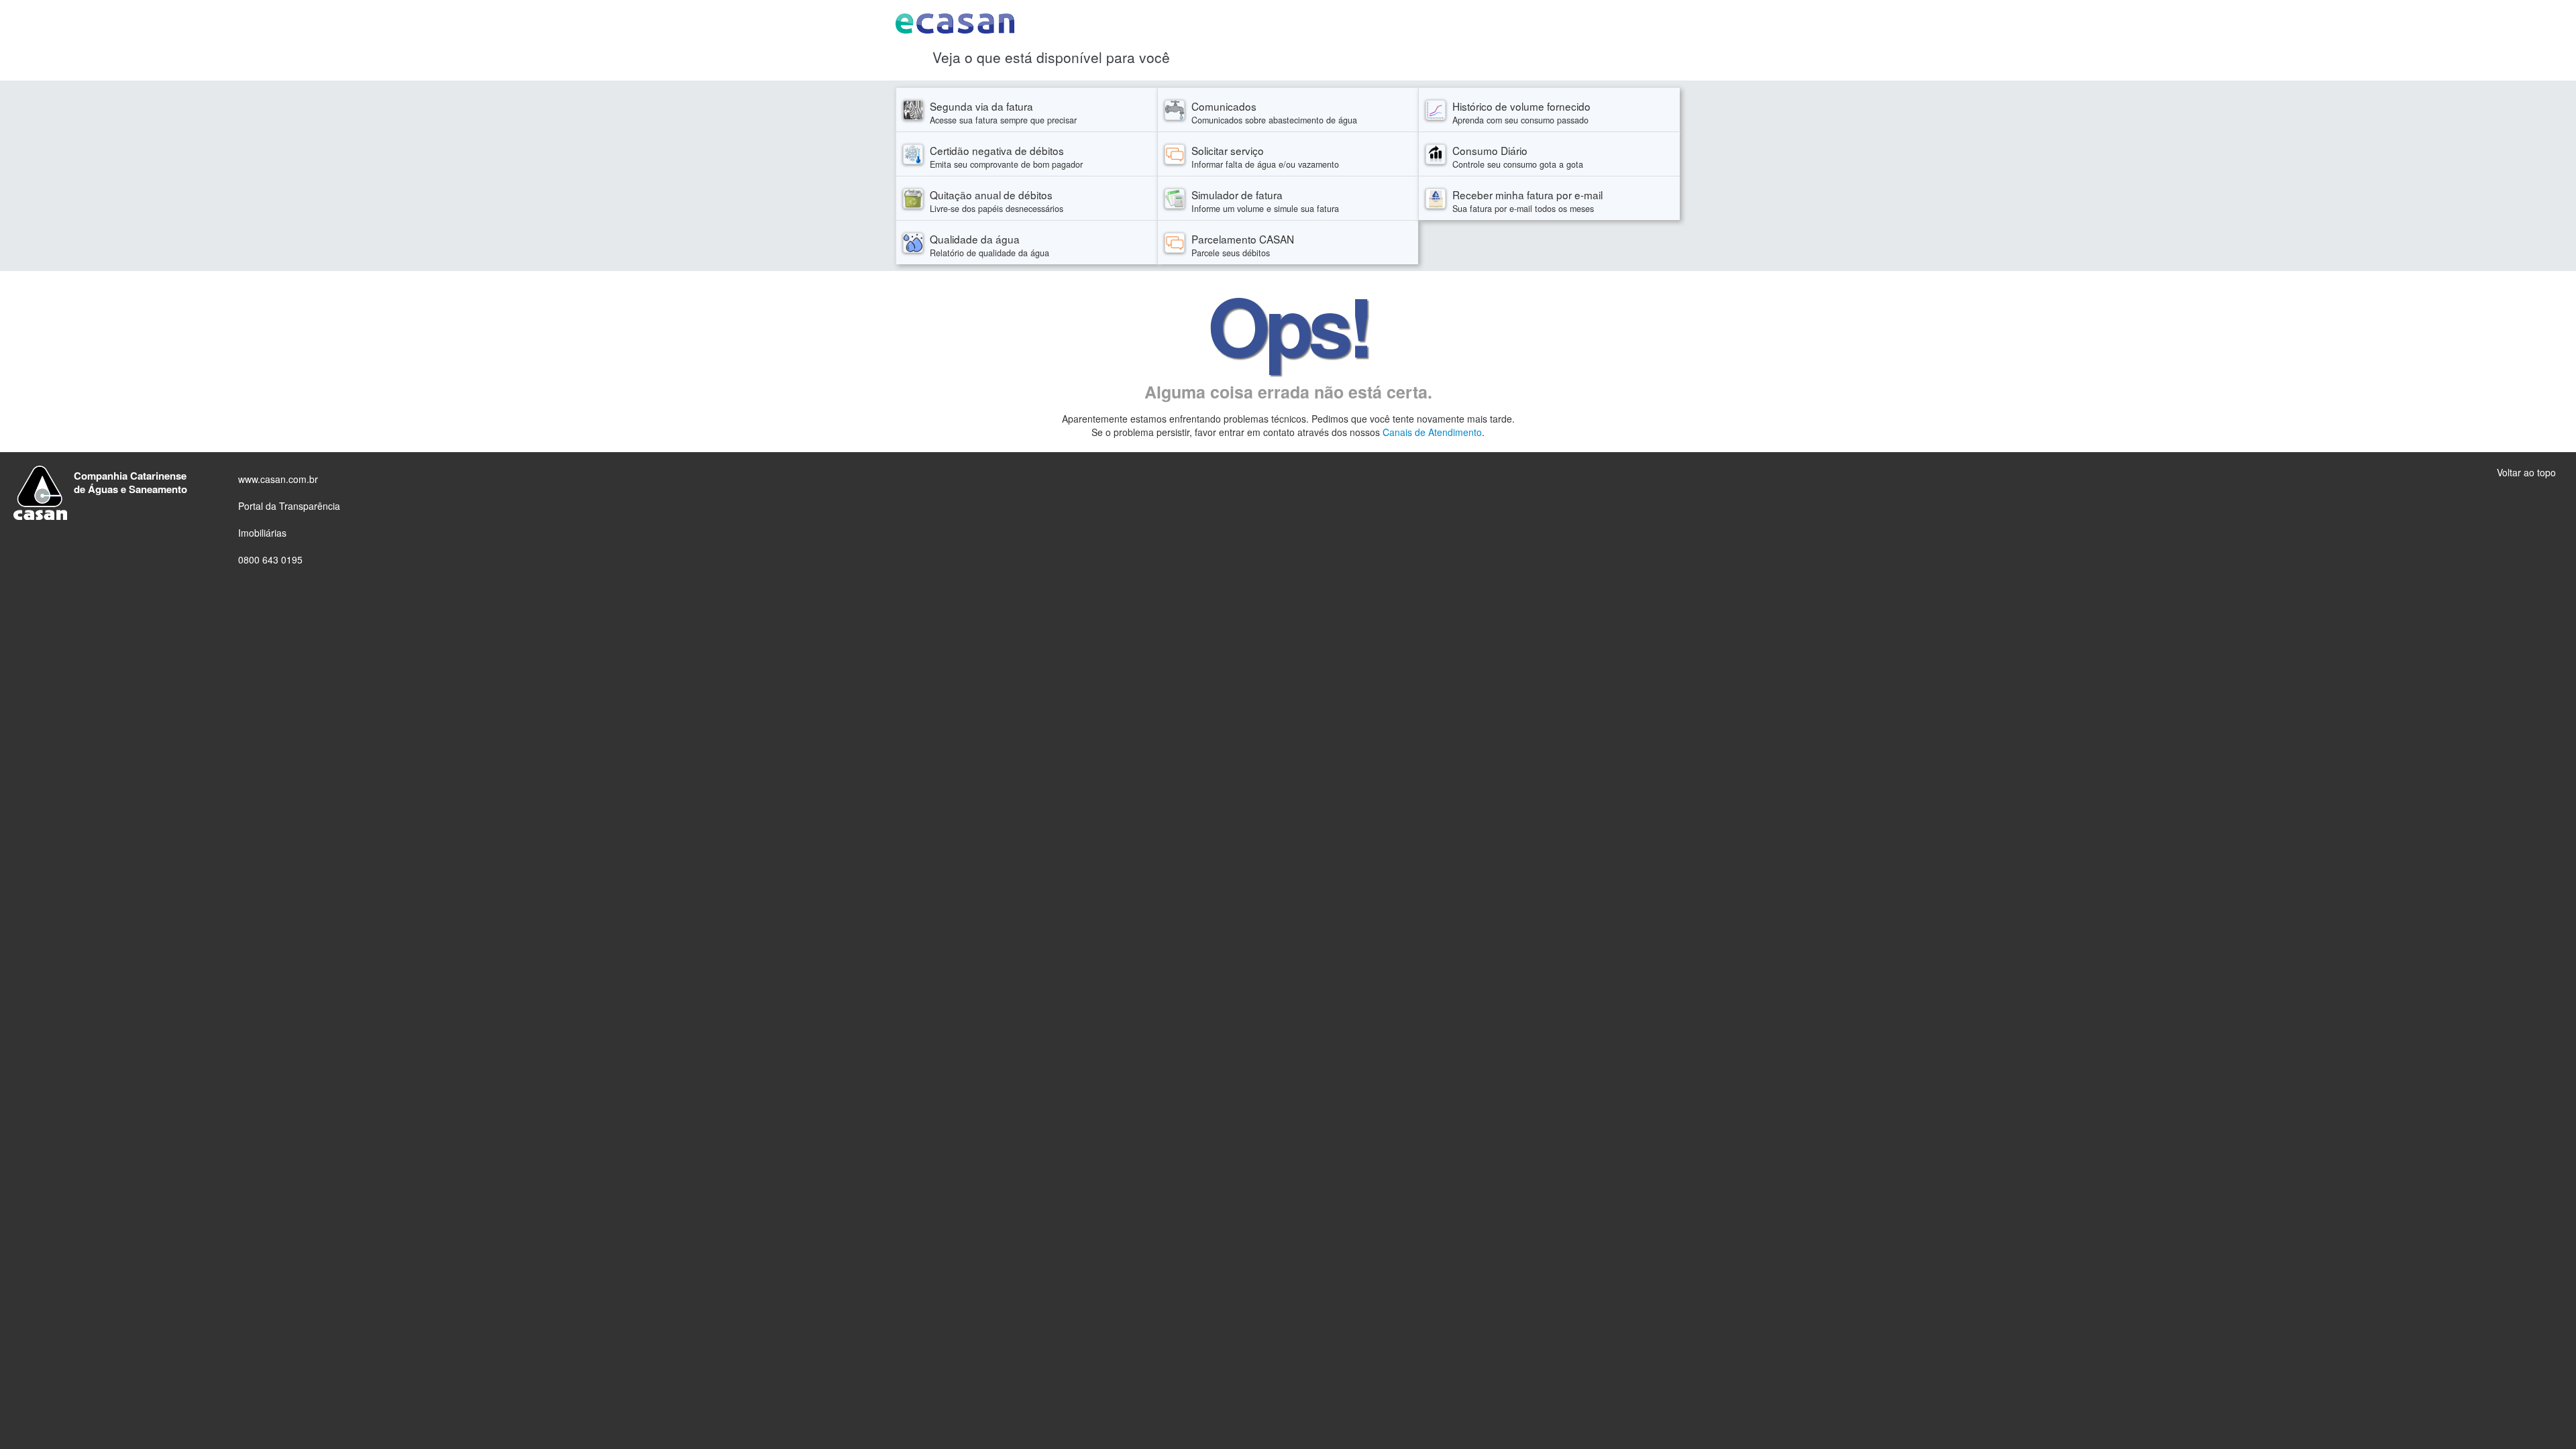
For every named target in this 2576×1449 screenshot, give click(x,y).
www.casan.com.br (278, 479)
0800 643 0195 (270, 559)
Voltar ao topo (2526, 472)
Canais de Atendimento (1432, 432)
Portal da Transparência (289, 506)
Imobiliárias (262, 533)
